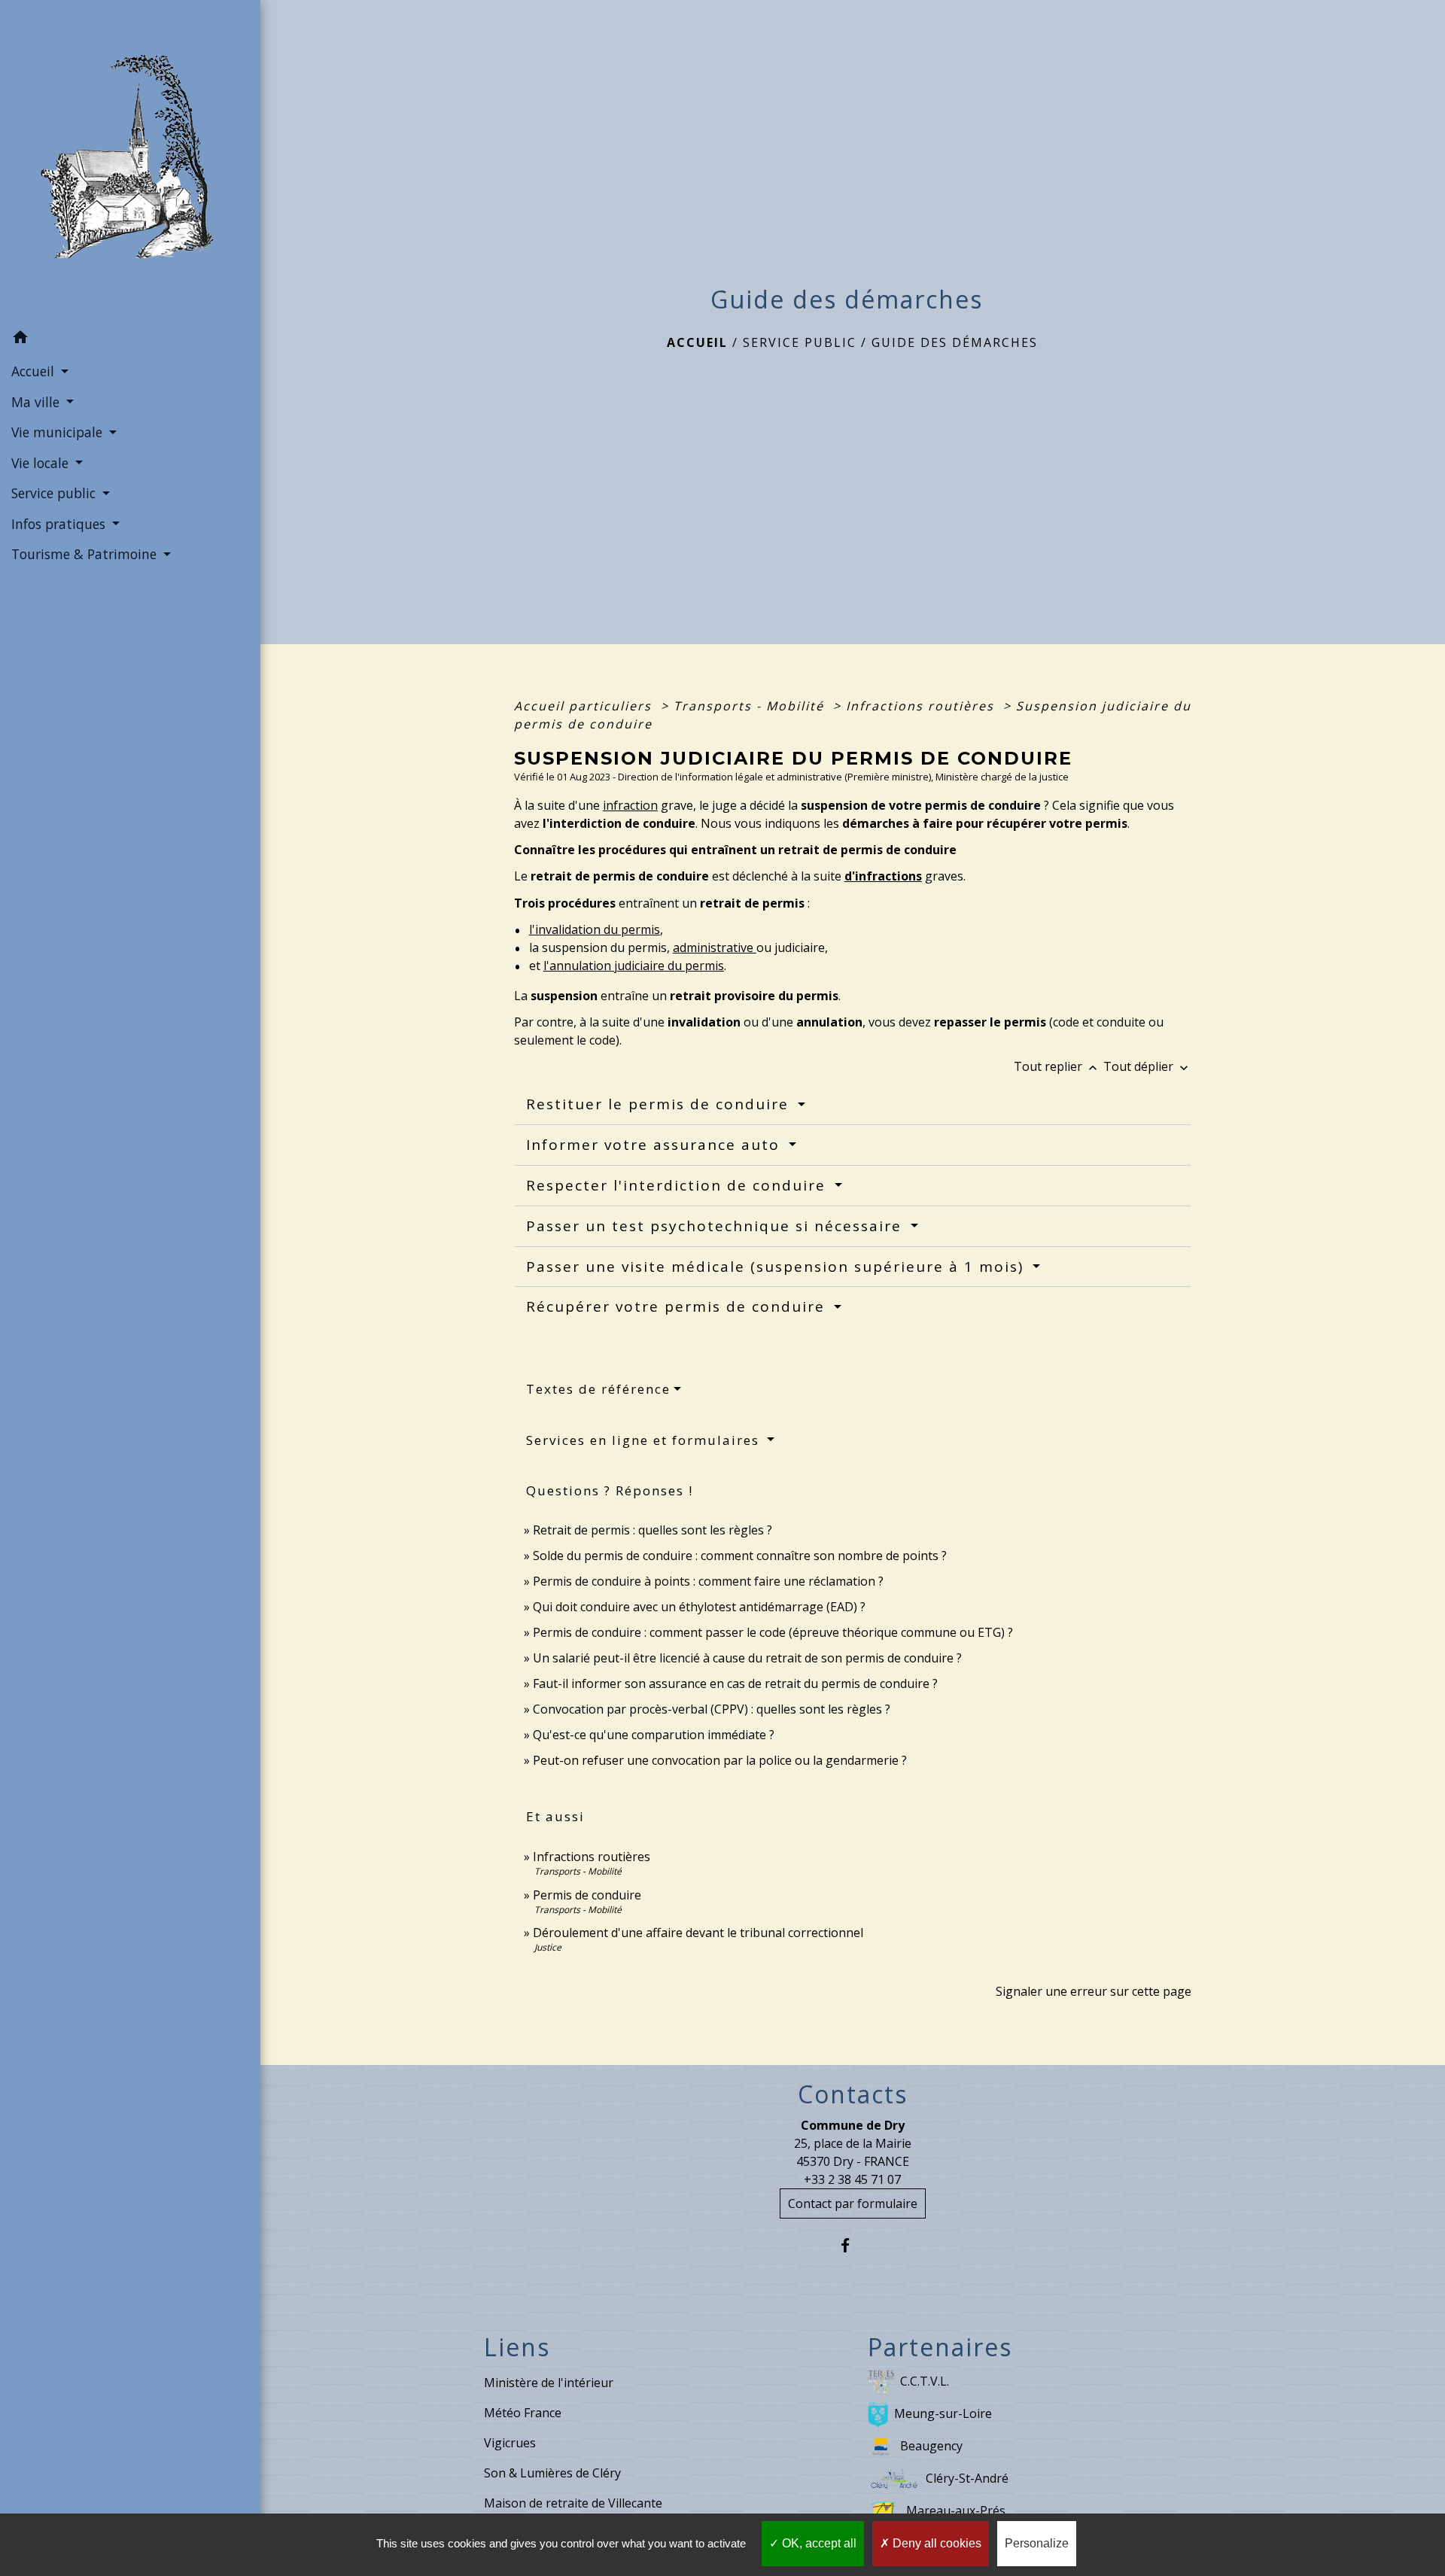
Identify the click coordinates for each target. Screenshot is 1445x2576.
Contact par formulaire (853, 2203)
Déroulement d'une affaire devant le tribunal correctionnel (698, 1933)
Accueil (697, 342)
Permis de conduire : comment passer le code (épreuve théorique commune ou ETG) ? (773, 1632)
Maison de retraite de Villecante (573, 2503)
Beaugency (931, 2446)
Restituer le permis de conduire (660, 1104)
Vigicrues (510, 2443)
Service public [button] (55, 493)
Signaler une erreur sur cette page (1094, 1991)
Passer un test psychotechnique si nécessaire (716, 1226)
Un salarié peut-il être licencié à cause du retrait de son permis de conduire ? (747, 1658)
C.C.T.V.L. (925, 2381)
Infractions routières (922, 706)
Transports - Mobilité (751, 706)
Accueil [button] (35, 371)
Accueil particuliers (585, 706)
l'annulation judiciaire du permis (634, 966)
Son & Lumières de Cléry (552, 2473)
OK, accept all (818, 2543)
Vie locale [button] (42, 463)
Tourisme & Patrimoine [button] (86, 554)
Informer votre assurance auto (656, 1145)
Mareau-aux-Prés (956, 2511)
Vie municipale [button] (59, 432)
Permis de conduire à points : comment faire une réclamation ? (708, 1581)
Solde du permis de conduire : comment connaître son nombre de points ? (740, 1556)
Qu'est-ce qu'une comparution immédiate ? (654, 1735)
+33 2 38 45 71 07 (852, 2179)
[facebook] (852, 2245)
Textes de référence (598, 1389)
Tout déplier (1147, 1066)
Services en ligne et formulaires (645, 1440)
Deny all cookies (935, 2543)
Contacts (853, 2094)
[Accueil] (130, 161)
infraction (630, 805)
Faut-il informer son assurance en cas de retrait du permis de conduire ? (735, 1683)
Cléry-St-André (967, 2478)
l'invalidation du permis (595, 929)
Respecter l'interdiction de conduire (678, 1185)
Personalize (1037, 2543)
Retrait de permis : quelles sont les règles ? (653, 1530)
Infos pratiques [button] (60, 524)
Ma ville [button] (37, 402)
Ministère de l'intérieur (549, 2383)
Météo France (523, 2413)
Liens (517, 2347)
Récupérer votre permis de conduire (678, 1306)
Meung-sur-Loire (943, 2413)
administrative (715, 947)
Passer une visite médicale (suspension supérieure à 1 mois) (777, 1267)
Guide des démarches (955, 342)
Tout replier (1057, 1066)
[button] (130, 339)
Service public (800, 342)
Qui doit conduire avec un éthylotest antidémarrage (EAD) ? (699, 1607)
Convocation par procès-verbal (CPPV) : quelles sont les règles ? (712, 1709)
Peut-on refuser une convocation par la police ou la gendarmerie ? (720, 1760)
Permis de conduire (587, 1895)
